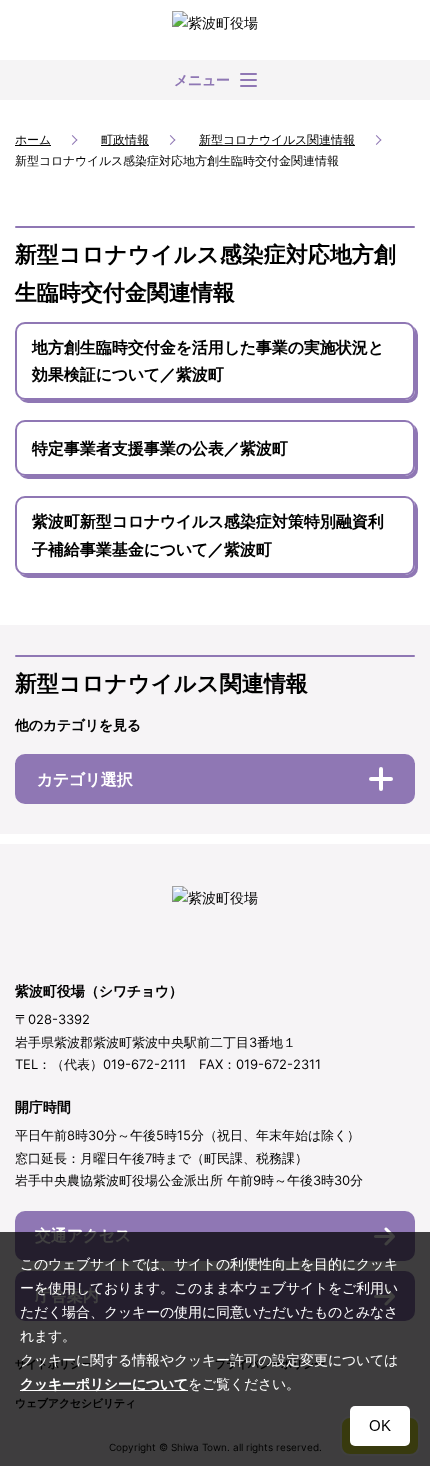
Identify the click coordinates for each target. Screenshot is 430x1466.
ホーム (33, 139)
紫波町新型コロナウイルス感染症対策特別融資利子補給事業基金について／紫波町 (208, 534)
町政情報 (125, 139)
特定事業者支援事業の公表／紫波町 (160, 448)
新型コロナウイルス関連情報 (277, 139)
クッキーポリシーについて (104, 1384)
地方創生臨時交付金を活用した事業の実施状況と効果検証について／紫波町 (208, 360)
